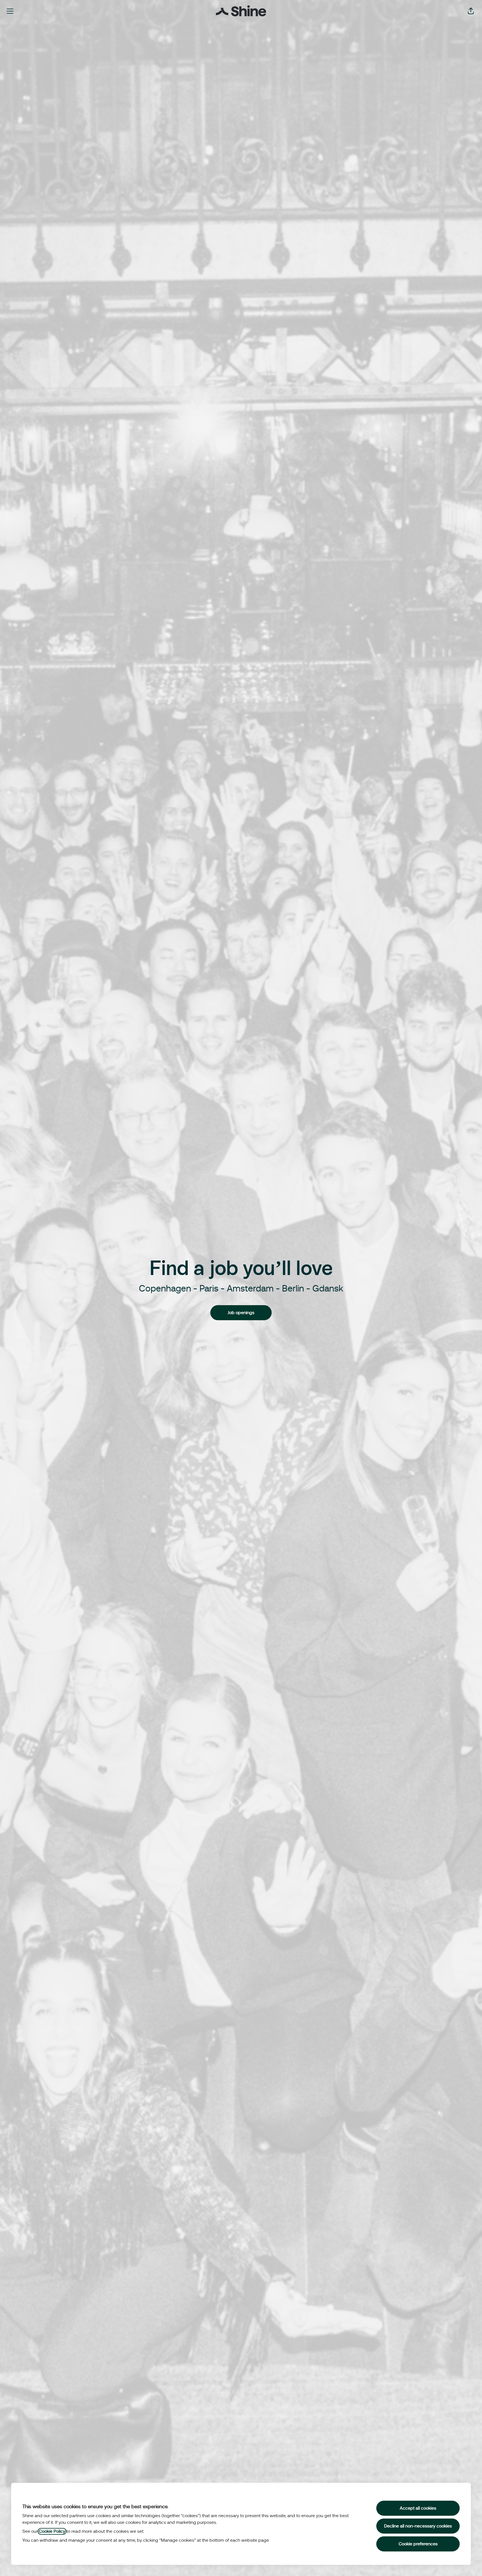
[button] (471, 11)
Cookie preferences (418, 2544)
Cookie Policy (52, 2531)
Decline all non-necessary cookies (418, 2526)
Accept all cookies (418, 2508)
